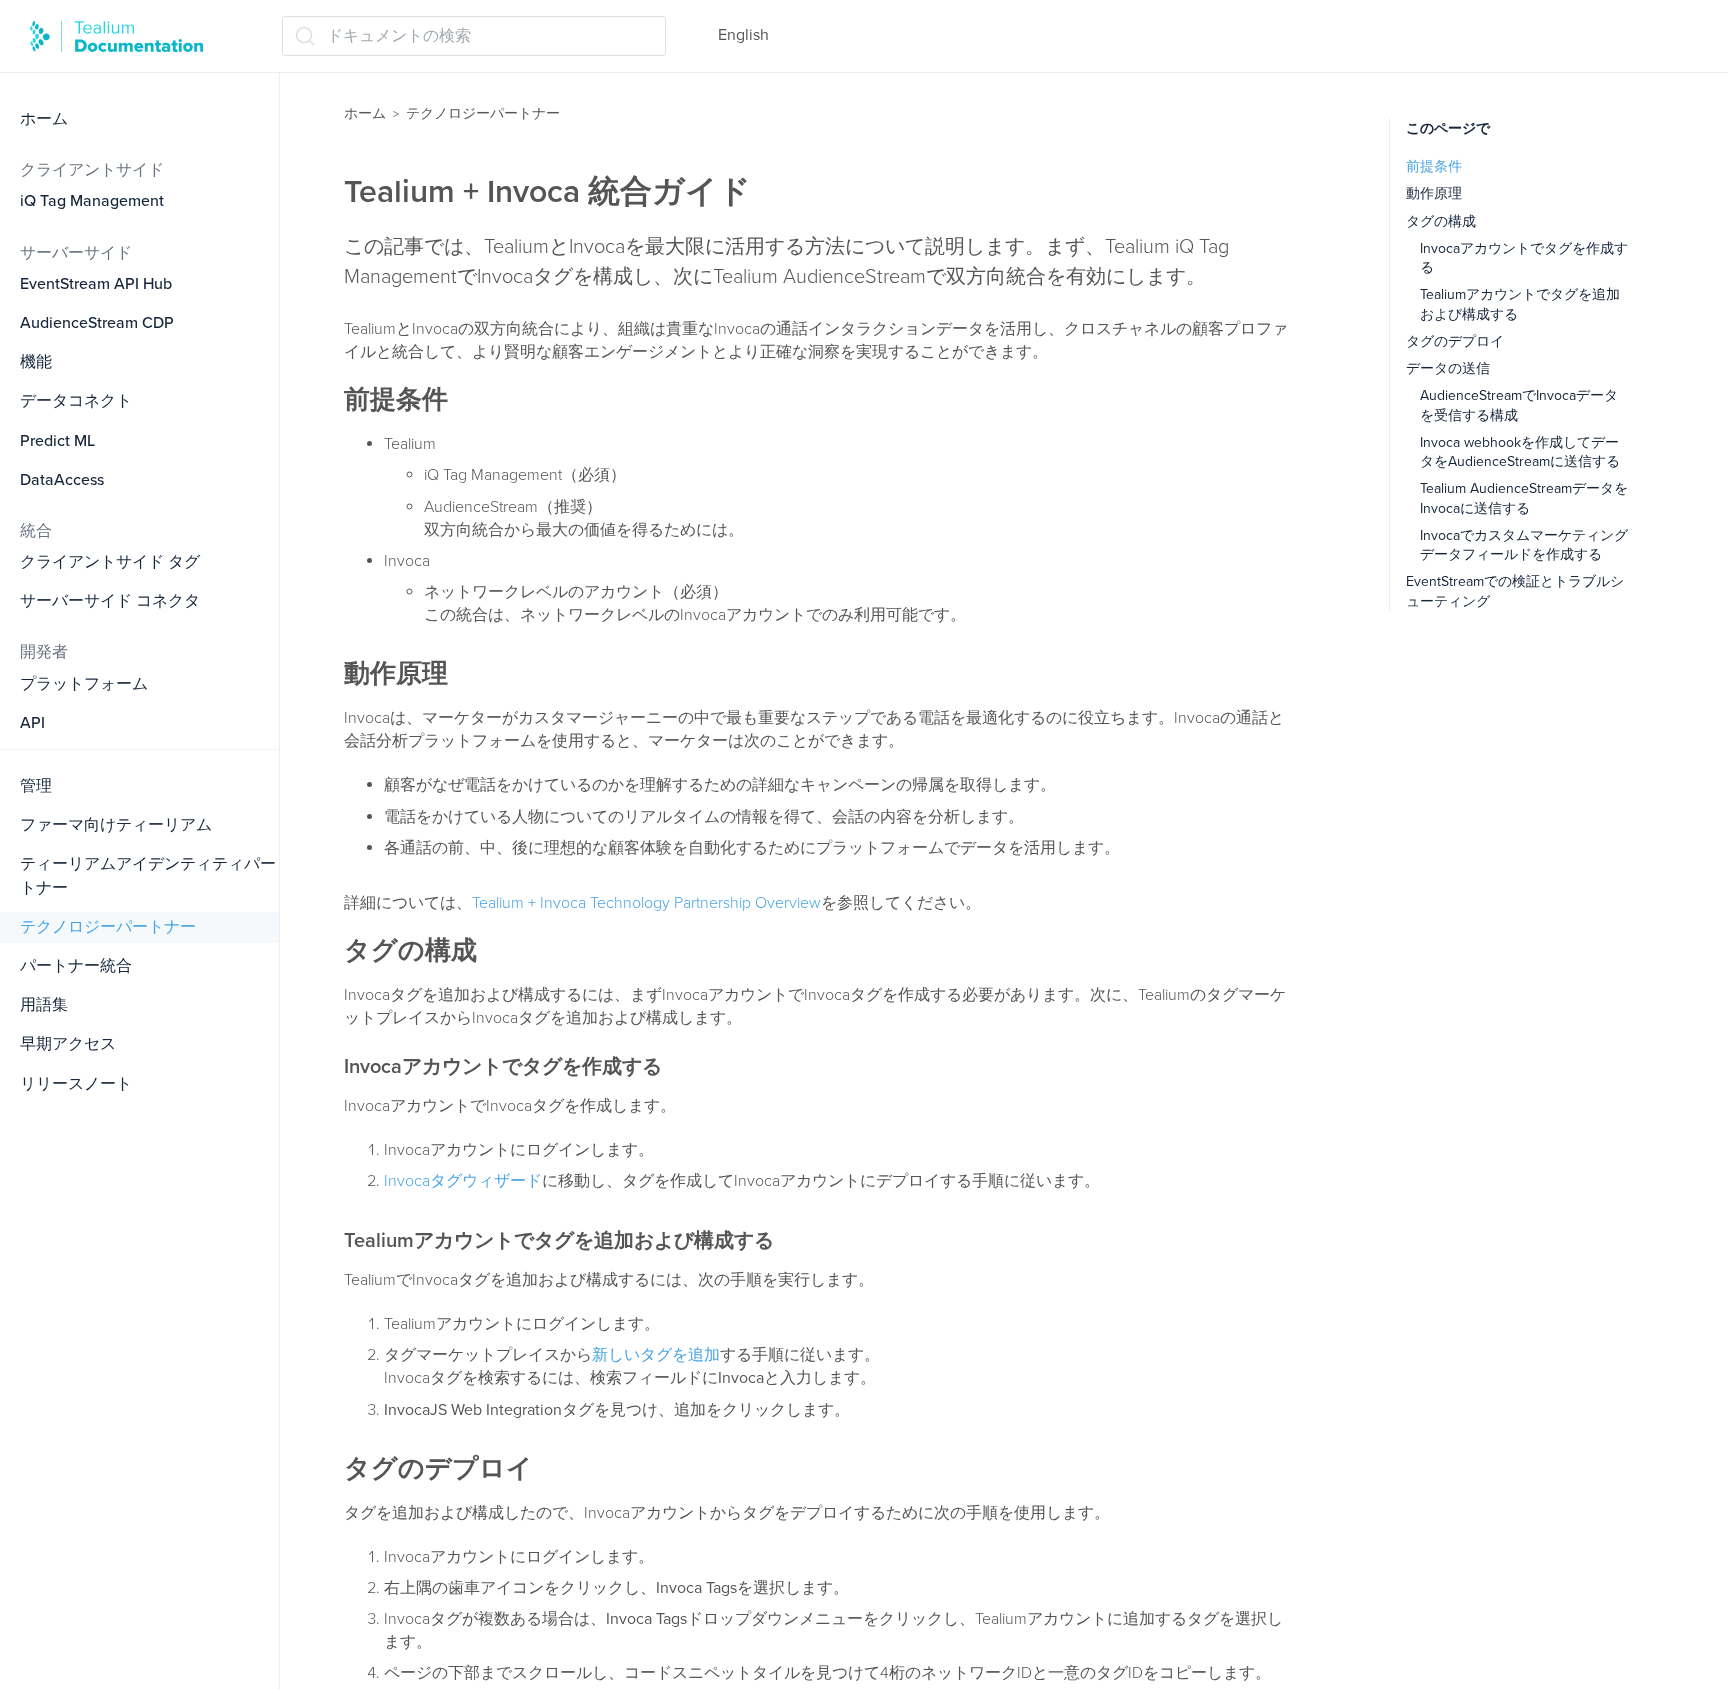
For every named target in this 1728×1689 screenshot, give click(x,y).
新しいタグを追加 (656, 1355)
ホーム (44, 119)
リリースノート (76, 1084)
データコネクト (76, 401)
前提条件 (1434, 166)
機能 (36, 362)
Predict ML (57, 441)
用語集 (44, 1005)
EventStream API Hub (96, 284)
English (743, 35)
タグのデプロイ (1455, 341)
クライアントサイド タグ (110, 562)
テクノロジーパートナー (108, 927)
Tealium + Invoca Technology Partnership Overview (646, 903)
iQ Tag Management (92, 201)
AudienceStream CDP (97, 323)
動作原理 (1434, 193)
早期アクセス (68, 1044)
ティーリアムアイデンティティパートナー (148, 875)
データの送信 (1448, 368)
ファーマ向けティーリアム (116, 825)
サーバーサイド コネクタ (110, 601)
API (32, 723)
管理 (36, 786)
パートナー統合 (76, 966)
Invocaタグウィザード (463, 1181)
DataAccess (62, 480)
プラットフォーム (84, 684)
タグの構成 (1441, 221)
